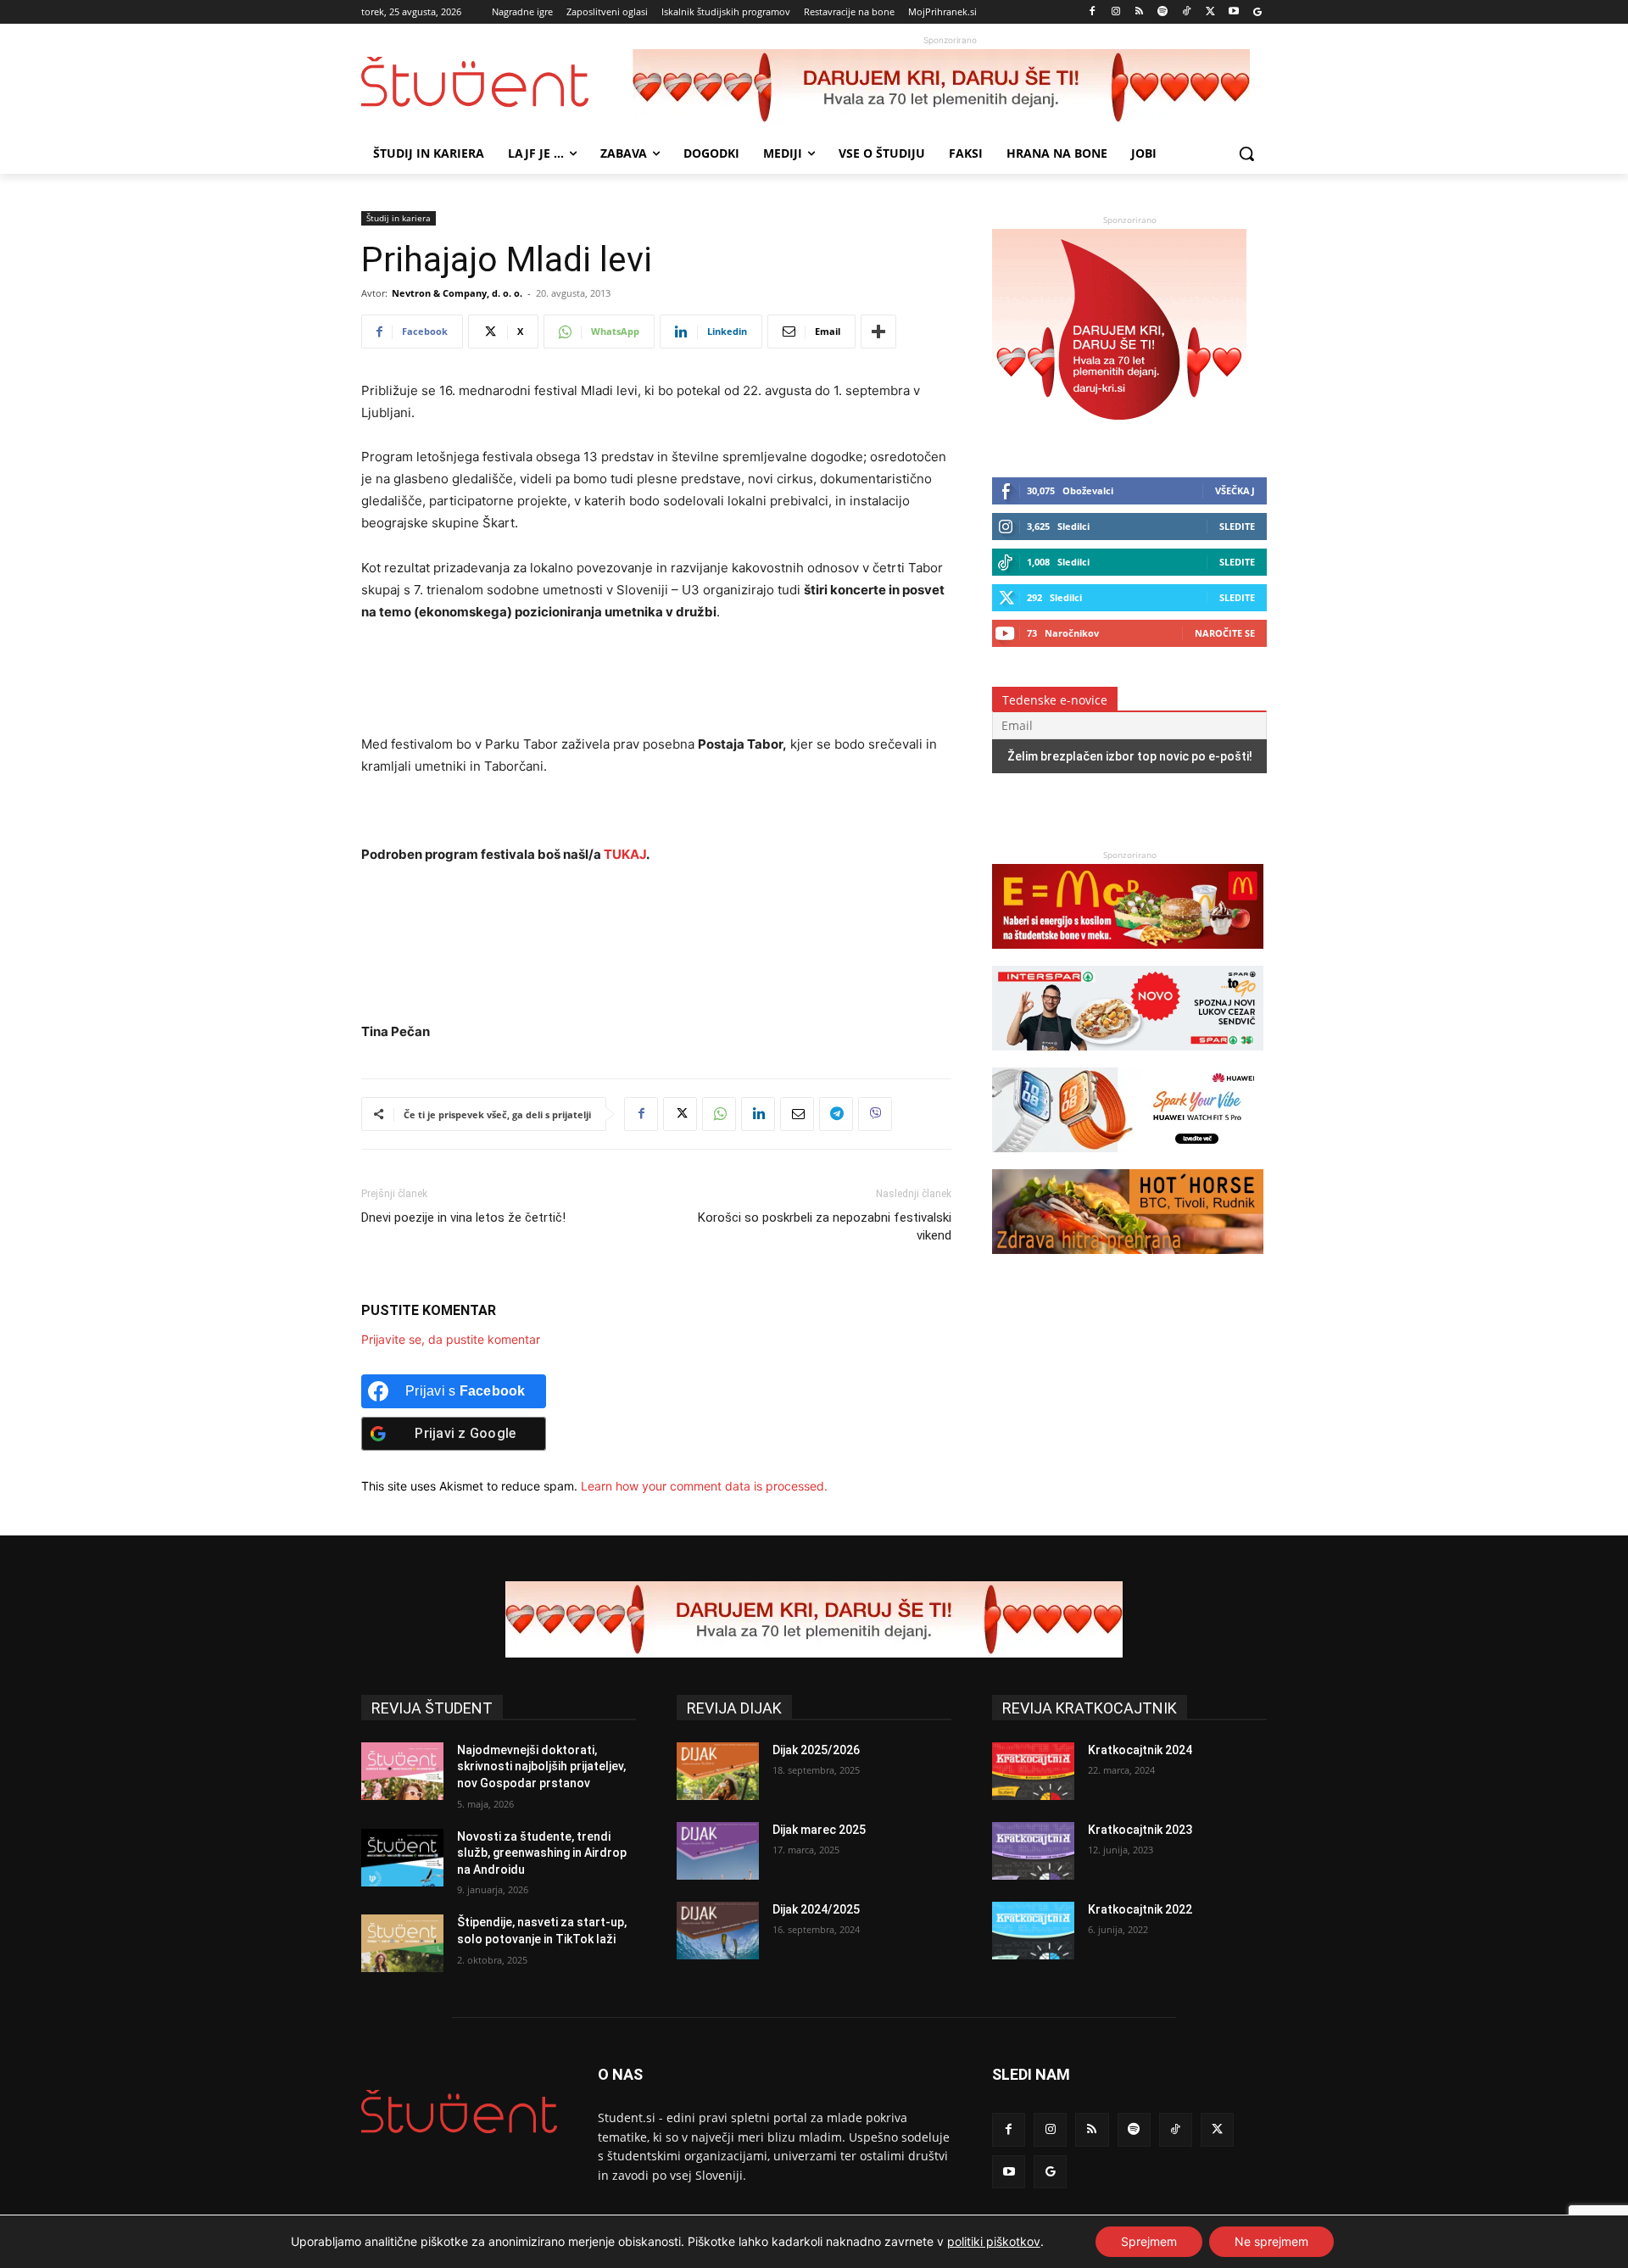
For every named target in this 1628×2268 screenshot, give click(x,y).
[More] (878, 332)
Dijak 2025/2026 (816, 1750)
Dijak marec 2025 (819, 1830)
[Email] (797, 1114)
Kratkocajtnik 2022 (1140, 1909)
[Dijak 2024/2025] (718, 1931)
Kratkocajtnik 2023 (1140, 1830)
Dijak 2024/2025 (816, 1909)
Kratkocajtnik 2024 (1140, 1750)
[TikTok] (1187, 12)
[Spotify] (1163, 12)
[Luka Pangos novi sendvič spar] (1128, 1059)
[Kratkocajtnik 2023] (1033, 1851)
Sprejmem (1149, 2241)
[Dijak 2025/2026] (718, 1771)
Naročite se (1225, 633)
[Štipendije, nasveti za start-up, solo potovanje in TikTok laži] (402, 1943)
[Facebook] (1093, 12)
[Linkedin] (758, 1114)
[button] (1246, 153)
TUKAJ (625, 854)
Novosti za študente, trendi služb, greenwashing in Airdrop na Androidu (542, 1853)
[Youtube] (1233, 12)
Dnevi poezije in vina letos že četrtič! (463, 1218)
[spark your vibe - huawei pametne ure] (1128, 1160)
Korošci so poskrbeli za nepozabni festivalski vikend (825, 1226)
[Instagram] (1115, 12)
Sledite (1237, 526)
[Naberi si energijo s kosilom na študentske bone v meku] (1128, 957)
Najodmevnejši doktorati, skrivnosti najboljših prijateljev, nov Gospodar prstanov (541, 1766)
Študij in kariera (399, 218)
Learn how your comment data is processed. (704, 1486)
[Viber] (875, 1114)
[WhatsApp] (719, 1114)
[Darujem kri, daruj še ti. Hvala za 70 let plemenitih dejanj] (950, 87)
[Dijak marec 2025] (718, 1851)
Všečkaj (1235, 490)
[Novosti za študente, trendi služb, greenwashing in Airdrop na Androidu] (402, 1858)
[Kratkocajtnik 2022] (1033, 1931)
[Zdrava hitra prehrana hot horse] (1128, 1262)
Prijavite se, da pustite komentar (451, 1339)
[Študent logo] (497, 82)
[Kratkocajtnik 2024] (1033, 1771)
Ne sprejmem (1271, 2241)
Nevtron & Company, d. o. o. (457, 293)
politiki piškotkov (994, 2241)
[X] (1210, 12)
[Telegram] (836, 1114)
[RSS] (1139, 12)
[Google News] (1257, 12)
